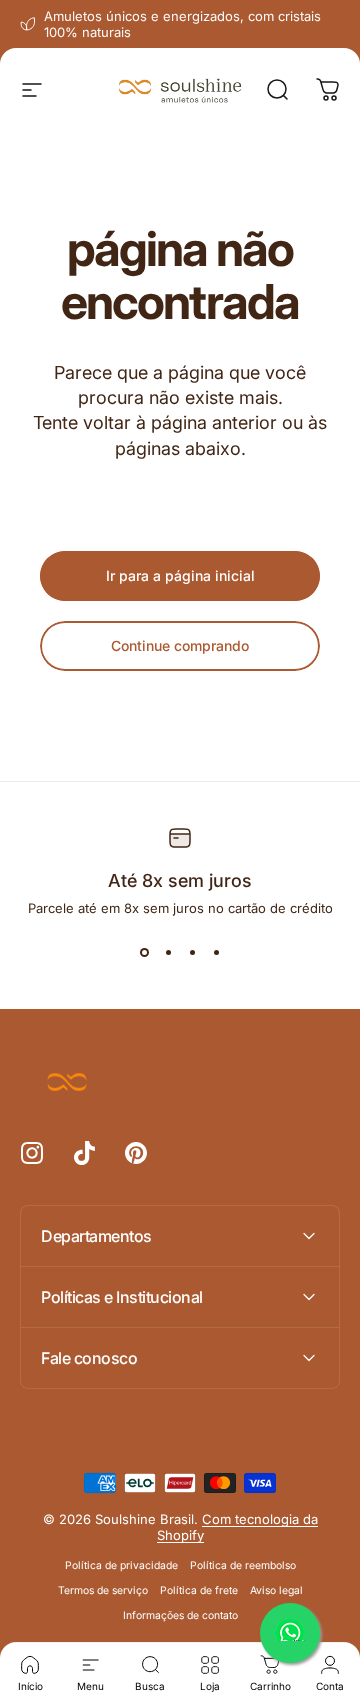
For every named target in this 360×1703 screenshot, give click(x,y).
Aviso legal (276, 1590)
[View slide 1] (144, 952)
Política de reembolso (243, 1565)
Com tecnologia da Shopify (237, 1527)
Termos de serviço (103, 1590)
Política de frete (199, 1590)
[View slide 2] (168, 952)
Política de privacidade (121, 1565)
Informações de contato (180, 1615)
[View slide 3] (192, 952)
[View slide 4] (216, 952)
